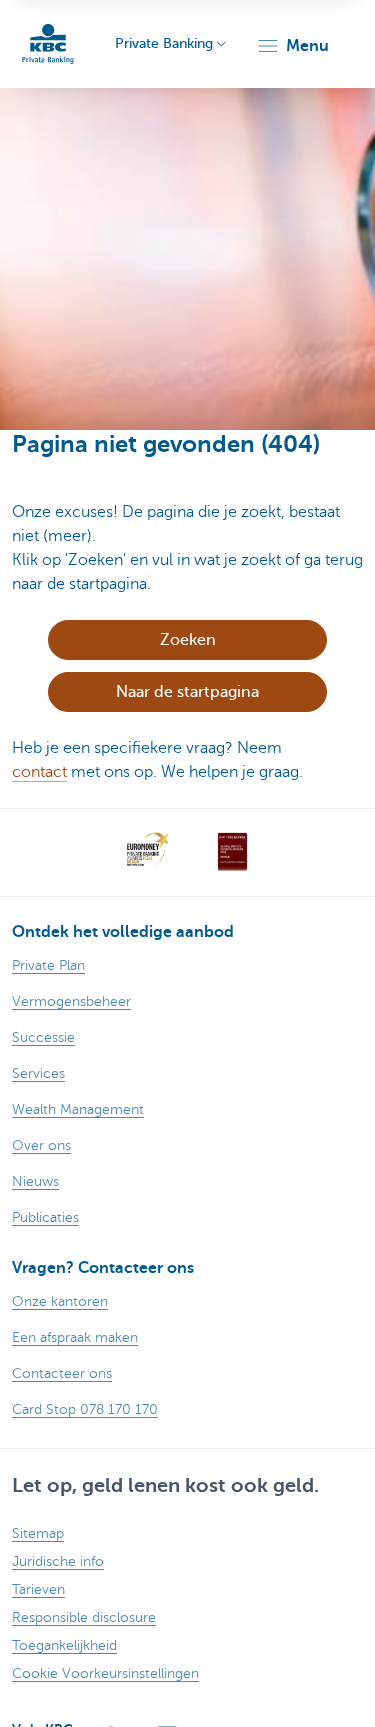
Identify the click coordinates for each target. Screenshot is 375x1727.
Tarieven (38, 1589)
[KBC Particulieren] (48, 44)
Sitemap (38, 1533)
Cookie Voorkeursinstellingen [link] (105, 1673)
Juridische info (58, 1561)
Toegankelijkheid (64, 1645)
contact (39, 772)
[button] (292, 46)
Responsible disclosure (84, 1617)
